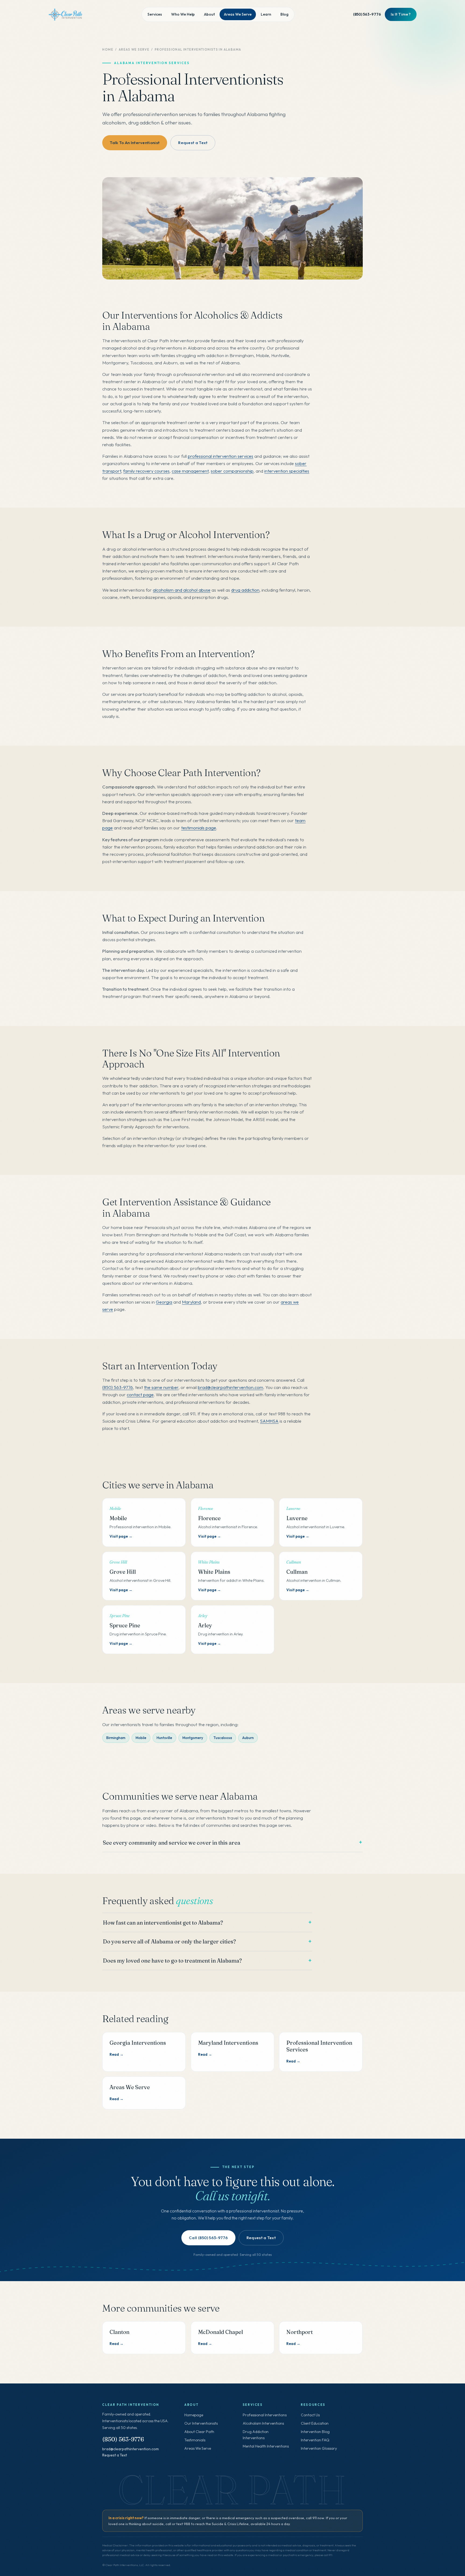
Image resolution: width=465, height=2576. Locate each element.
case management (190, 471)
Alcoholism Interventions (263, 2423)
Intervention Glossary (319, 2448)
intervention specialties (287, 471)
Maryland (191, 1302)
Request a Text (115, 2455)
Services (155, 14)
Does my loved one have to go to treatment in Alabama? (172, 1961)
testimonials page (199, 828)
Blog (284, 14)
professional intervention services (221, 456)
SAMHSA (269, 1421)
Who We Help (183, 14)
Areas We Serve (238, 14)
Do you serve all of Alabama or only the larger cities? (169, 1941)
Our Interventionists (201, 2423)
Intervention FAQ (315, 2440)
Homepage (194, 2415)
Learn (266, 14)
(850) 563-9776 (367, 14)
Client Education (315, 2423)
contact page (140, 1395)
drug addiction (245, 590)
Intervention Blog (315, 2432)
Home (108, 49)
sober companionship (232, 471)
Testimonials (195, 2440)
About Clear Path (199, 2432)
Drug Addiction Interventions (256, 2435)
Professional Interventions (265, 2415)
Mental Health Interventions (266, 2446)
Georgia (164, 1302)
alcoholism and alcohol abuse (182, 590)
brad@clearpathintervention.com (230, 1387)
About (209, 14)
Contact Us (310, 2415)
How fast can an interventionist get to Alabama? (163, 1923)
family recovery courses (146, 471)
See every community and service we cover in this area (172, 1843)
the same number (161, 1387)
